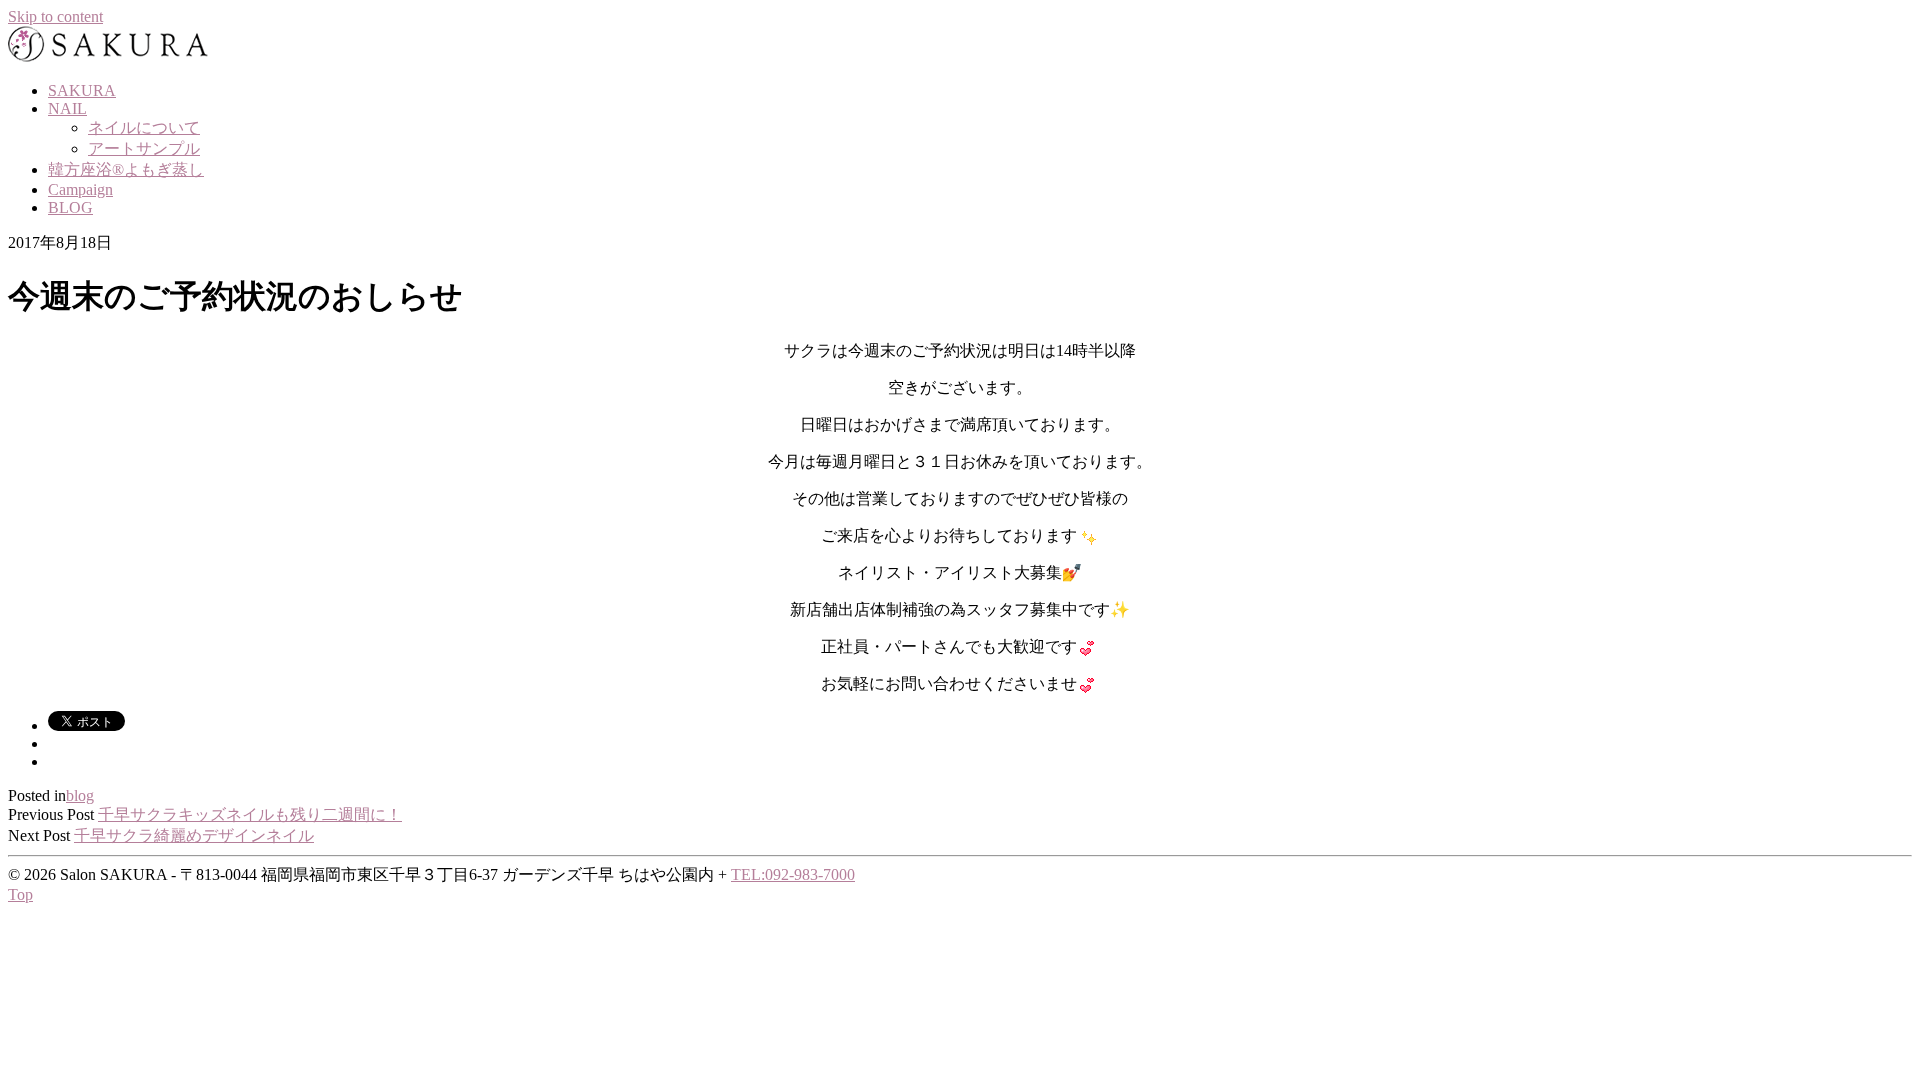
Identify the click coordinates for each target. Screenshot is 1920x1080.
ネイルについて (144, 127)
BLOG (70, 207)
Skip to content (55, 16)
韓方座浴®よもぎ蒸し (126, 169)
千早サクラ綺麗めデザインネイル (194, 835)
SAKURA (82, 90)
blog (80, 795)
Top (20, 894)
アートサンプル (144, 148)
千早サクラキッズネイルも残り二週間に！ (250, 814)
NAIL (67, 108)
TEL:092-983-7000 (793, 874)
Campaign (80, 189)
